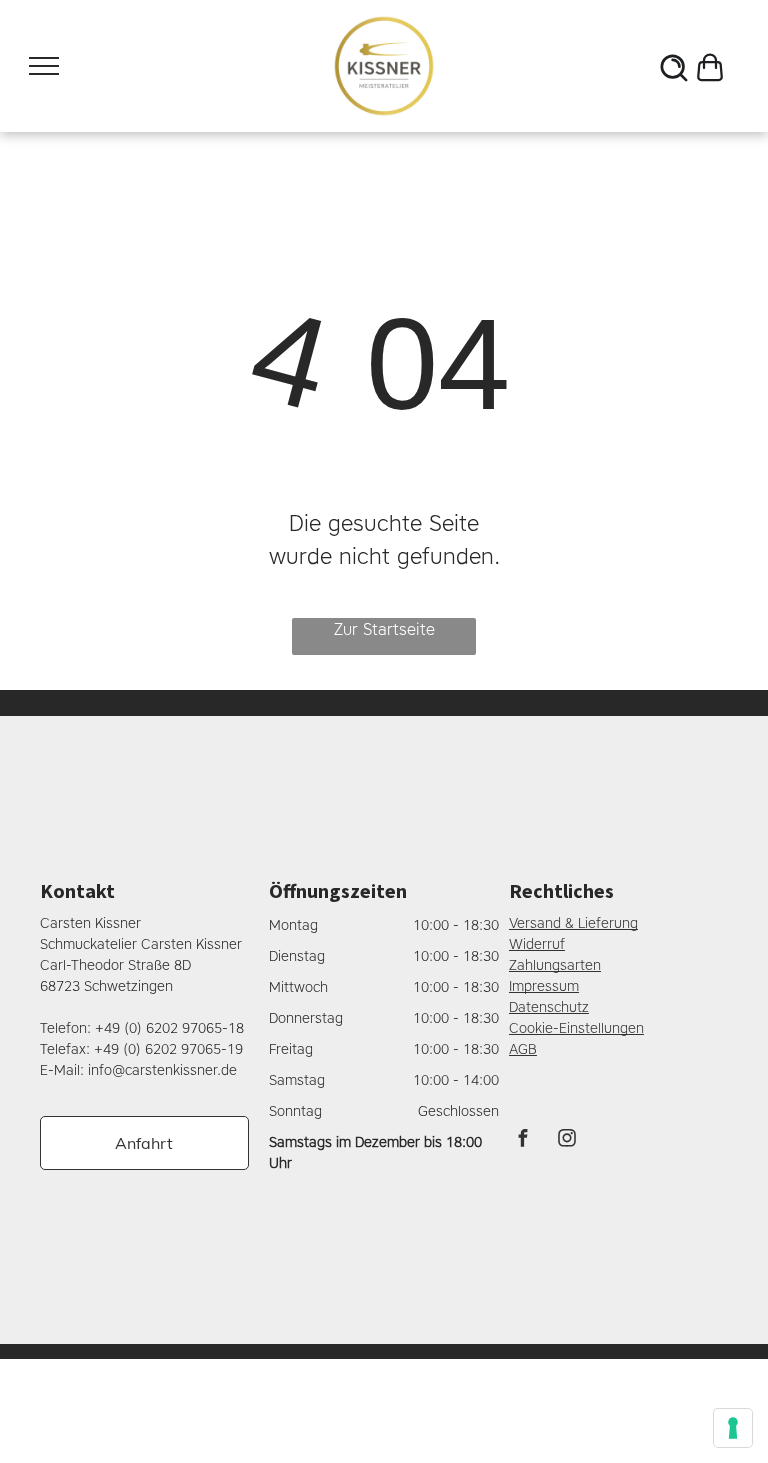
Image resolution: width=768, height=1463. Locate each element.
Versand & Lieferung (573, 923)
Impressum (544, 986)
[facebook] (523, 1140)
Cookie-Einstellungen (576, 1028)
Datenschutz (549, 1007)
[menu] (44, 66)
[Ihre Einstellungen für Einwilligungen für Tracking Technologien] (733, 1428)
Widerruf (537, 944)
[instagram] (567, 1140)
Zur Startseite (384, 629)
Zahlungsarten (555, 965)
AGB (523, 1049)
